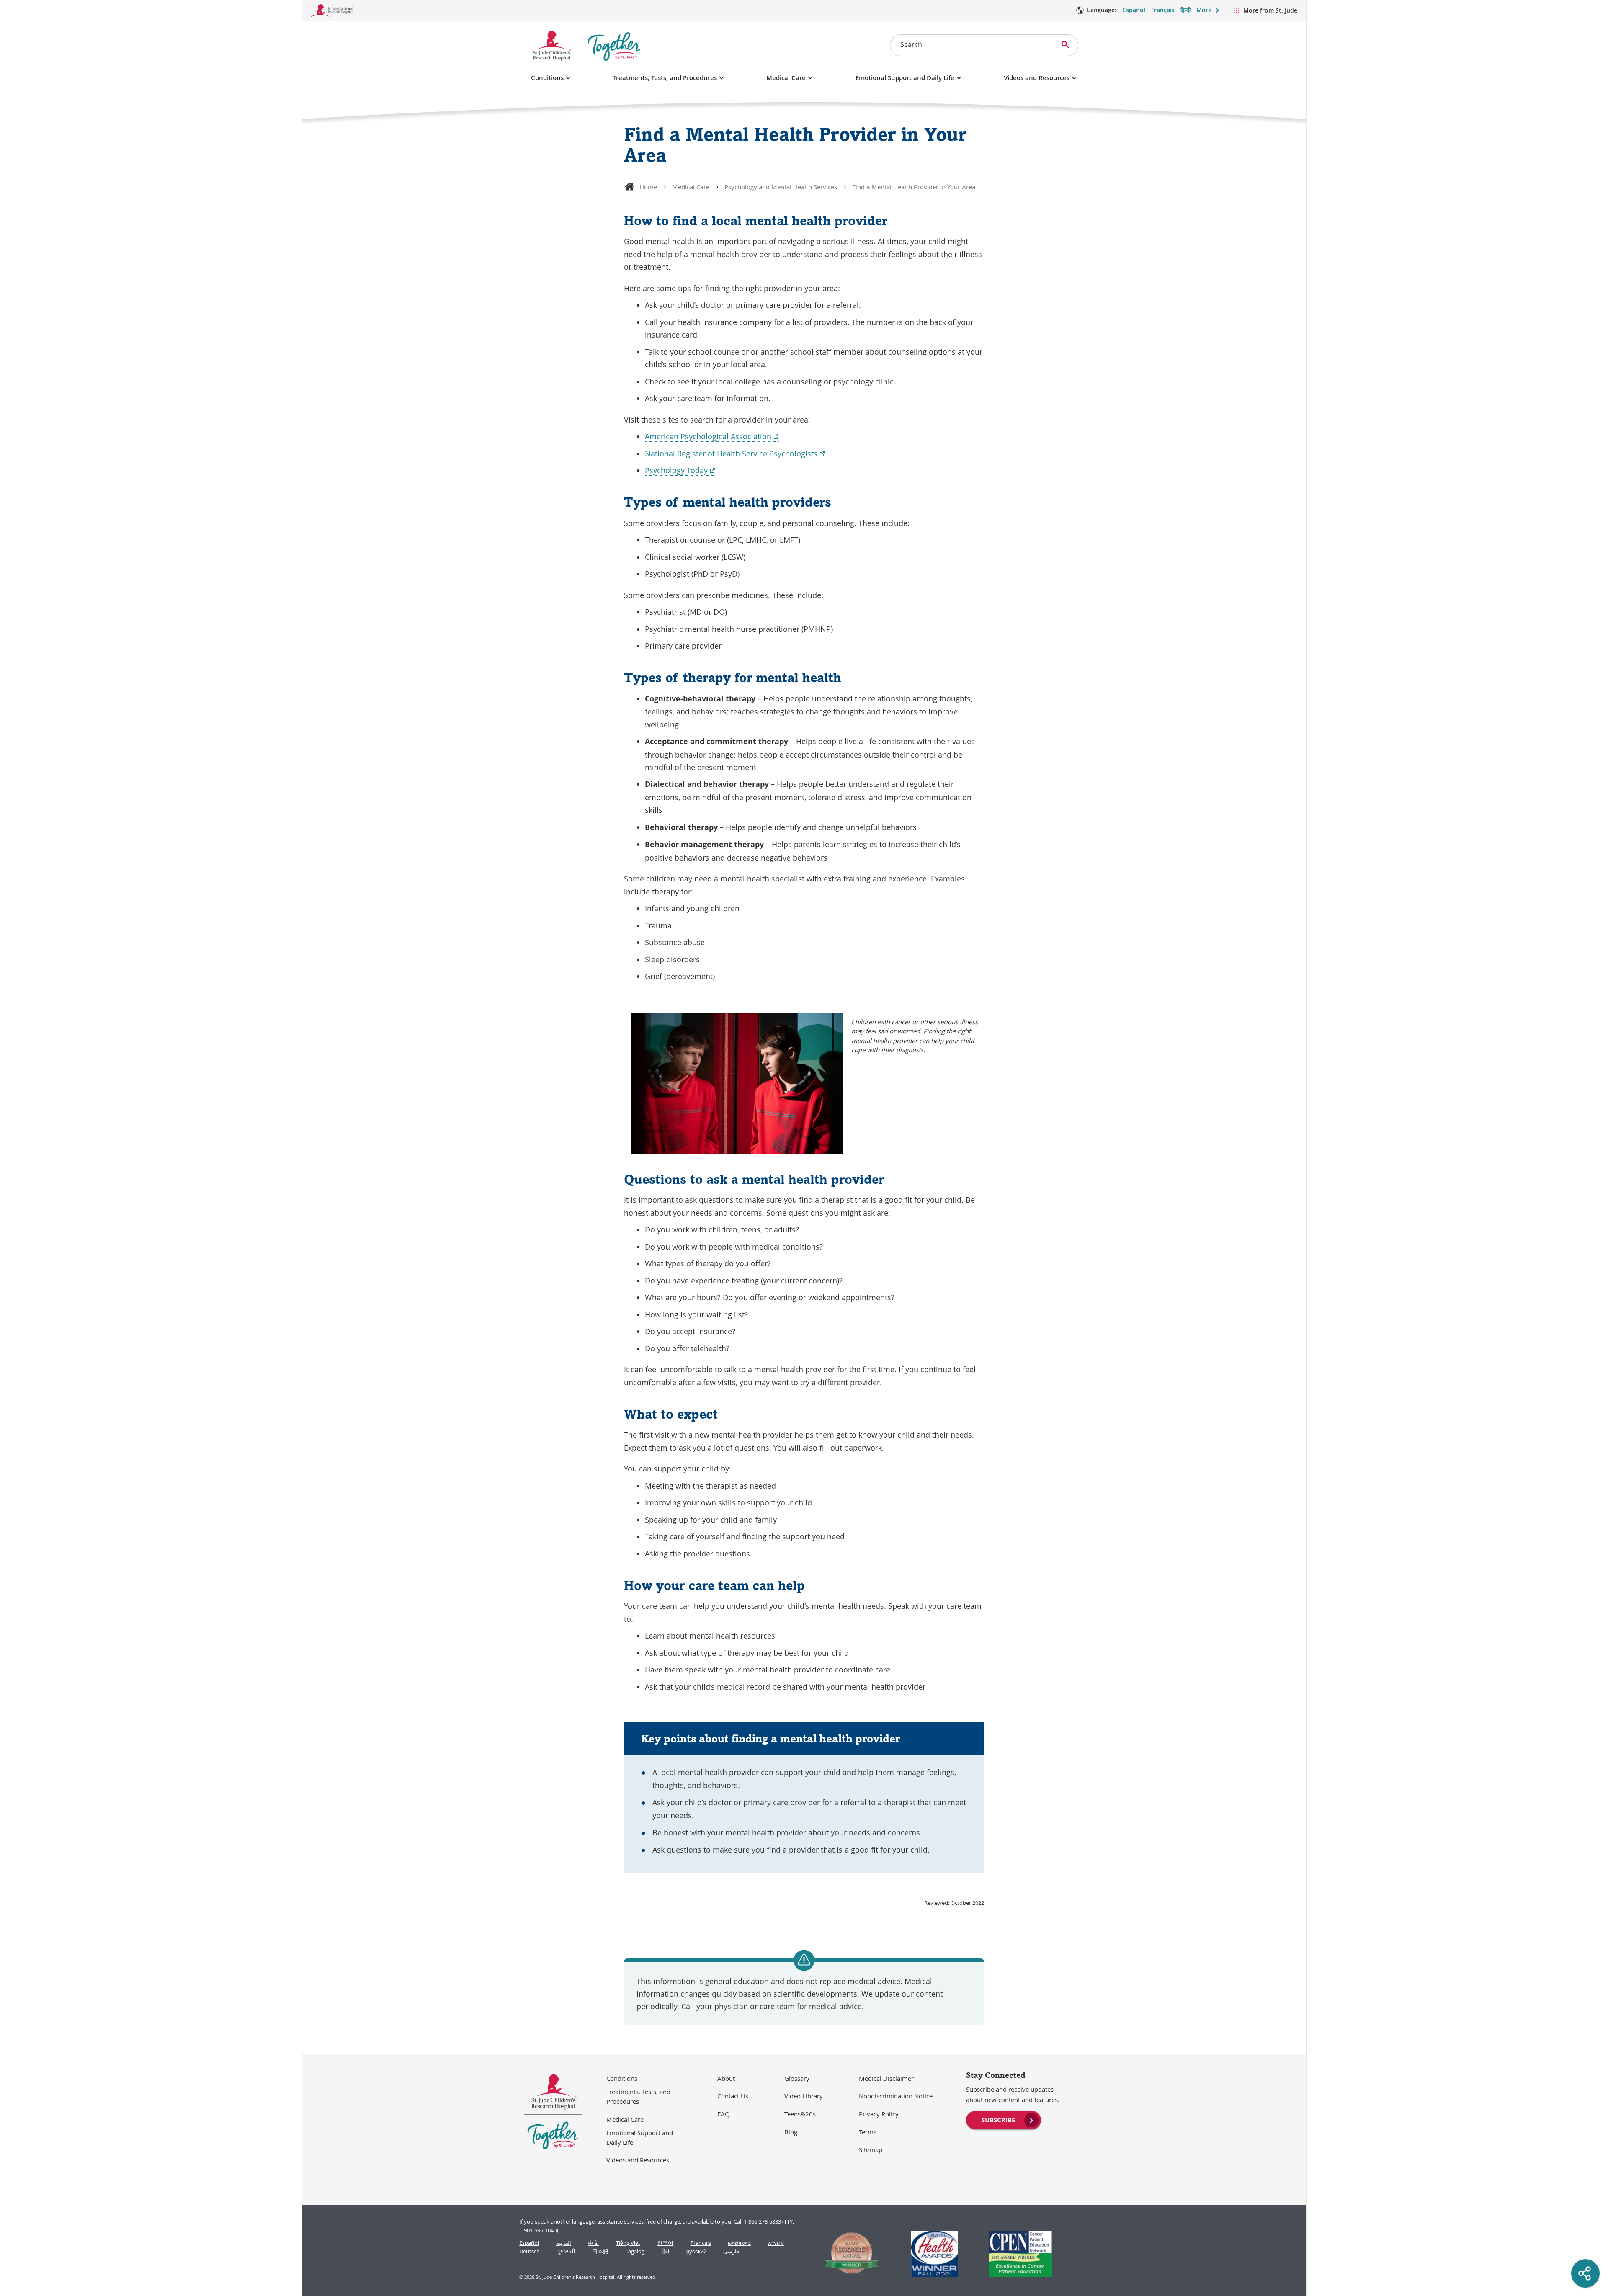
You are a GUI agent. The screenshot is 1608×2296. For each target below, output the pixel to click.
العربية (564, 2243)
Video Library (804, 2096)
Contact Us (733, 2096)
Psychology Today (680, 470)
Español (1134, 10)
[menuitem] (1004, 2119)
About (726, 2078)
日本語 (600, 2251)
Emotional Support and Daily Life (905, 78)
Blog (791, 2132)
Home (648, 187)
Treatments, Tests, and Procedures (665, 78)
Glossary (797, 2078)
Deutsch (530, 2251)
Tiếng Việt (628, 2243)
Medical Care (786, 78)
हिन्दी (1185, 10)
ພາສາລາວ (739, 2243)
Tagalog (635, 2251)
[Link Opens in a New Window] (848, 2254)
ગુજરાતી (566, 2251)
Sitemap (871, 2149)
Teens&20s (800, 2114)
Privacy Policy (879, 2114)
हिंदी (665, 2251)
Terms (868, 2132)
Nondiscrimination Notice (896, 2096)
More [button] (1204, 10)
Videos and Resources (1037, 78)
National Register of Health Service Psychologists (735, 454)
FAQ (724, 2114)
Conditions (547, 78)
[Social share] (1585, 2273)
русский (696, 2251)
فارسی (731, 2251)
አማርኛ (776, 2243)
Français (1163, 10)
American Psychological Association (712, 437)
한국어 (665, 2243)
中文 (593, 2243)
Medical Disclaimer (886, 2078)
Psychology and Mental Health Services (781, 187)
